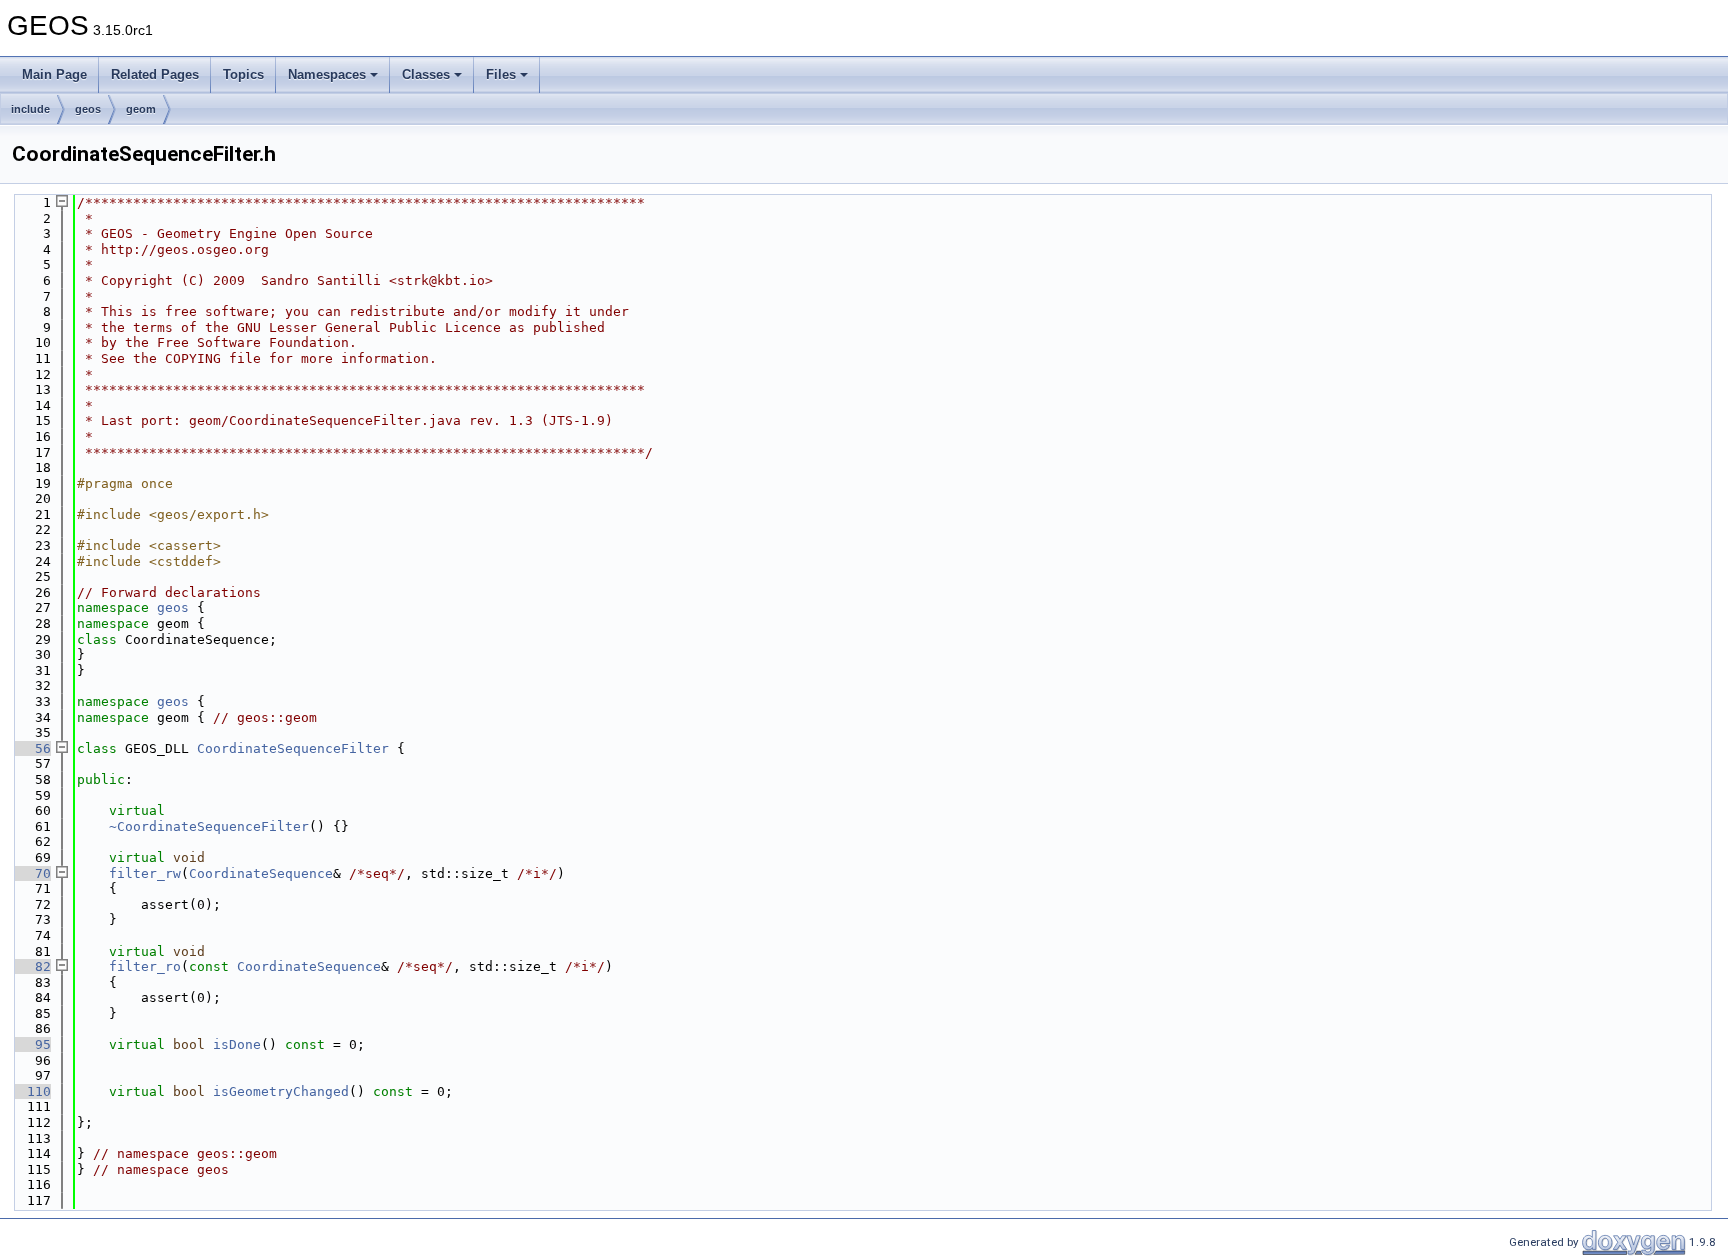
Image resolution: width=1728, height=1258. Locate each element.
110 (31, 1091)
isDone (237, 1044)
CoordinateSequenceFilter (293, 748)
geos (88, 109)
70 (31, 873)
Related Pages (155, 74)
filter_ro (145, 966)
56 (31, 748)
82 (31, 966)
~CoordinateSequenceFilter (209, 826)
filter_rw (145, 873)
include (30, 109)
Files (501, 74)
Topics (243, 74)
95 (31, 1044)
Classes (426, 74)
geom (141, 109)
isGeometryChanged (281, 1091)
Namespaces (327, 74)
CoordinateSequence (261, 873)
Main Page (54, 74)
